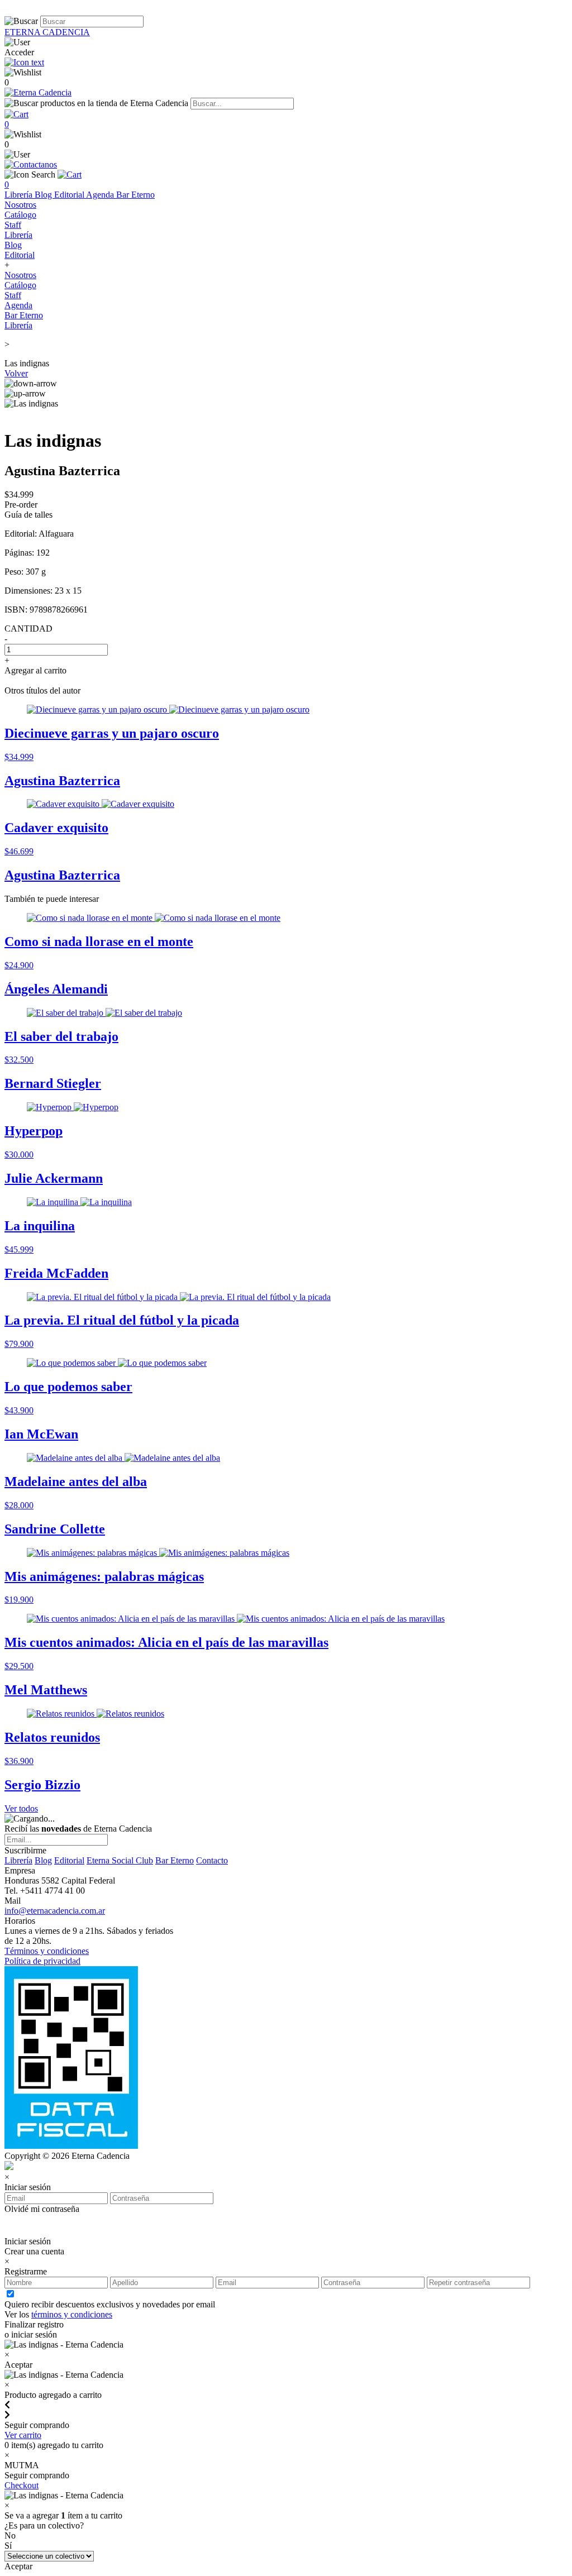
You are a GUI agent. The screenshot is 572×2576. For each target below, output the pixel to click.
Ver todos (21, 1808)
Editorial (70, 195)
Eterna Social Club (120, 1860)
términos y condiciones (72, 2314)
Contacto (212, 1860)
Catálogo (20, 215)
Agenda (101, 195)
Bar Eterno (135, 195)
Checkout (22, 2485)
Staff (13, 225)
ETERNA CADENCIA (47, 32)
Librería (20, 195)
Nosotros (20, 205)
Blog (44, 195)
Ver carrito (23, 2435)
